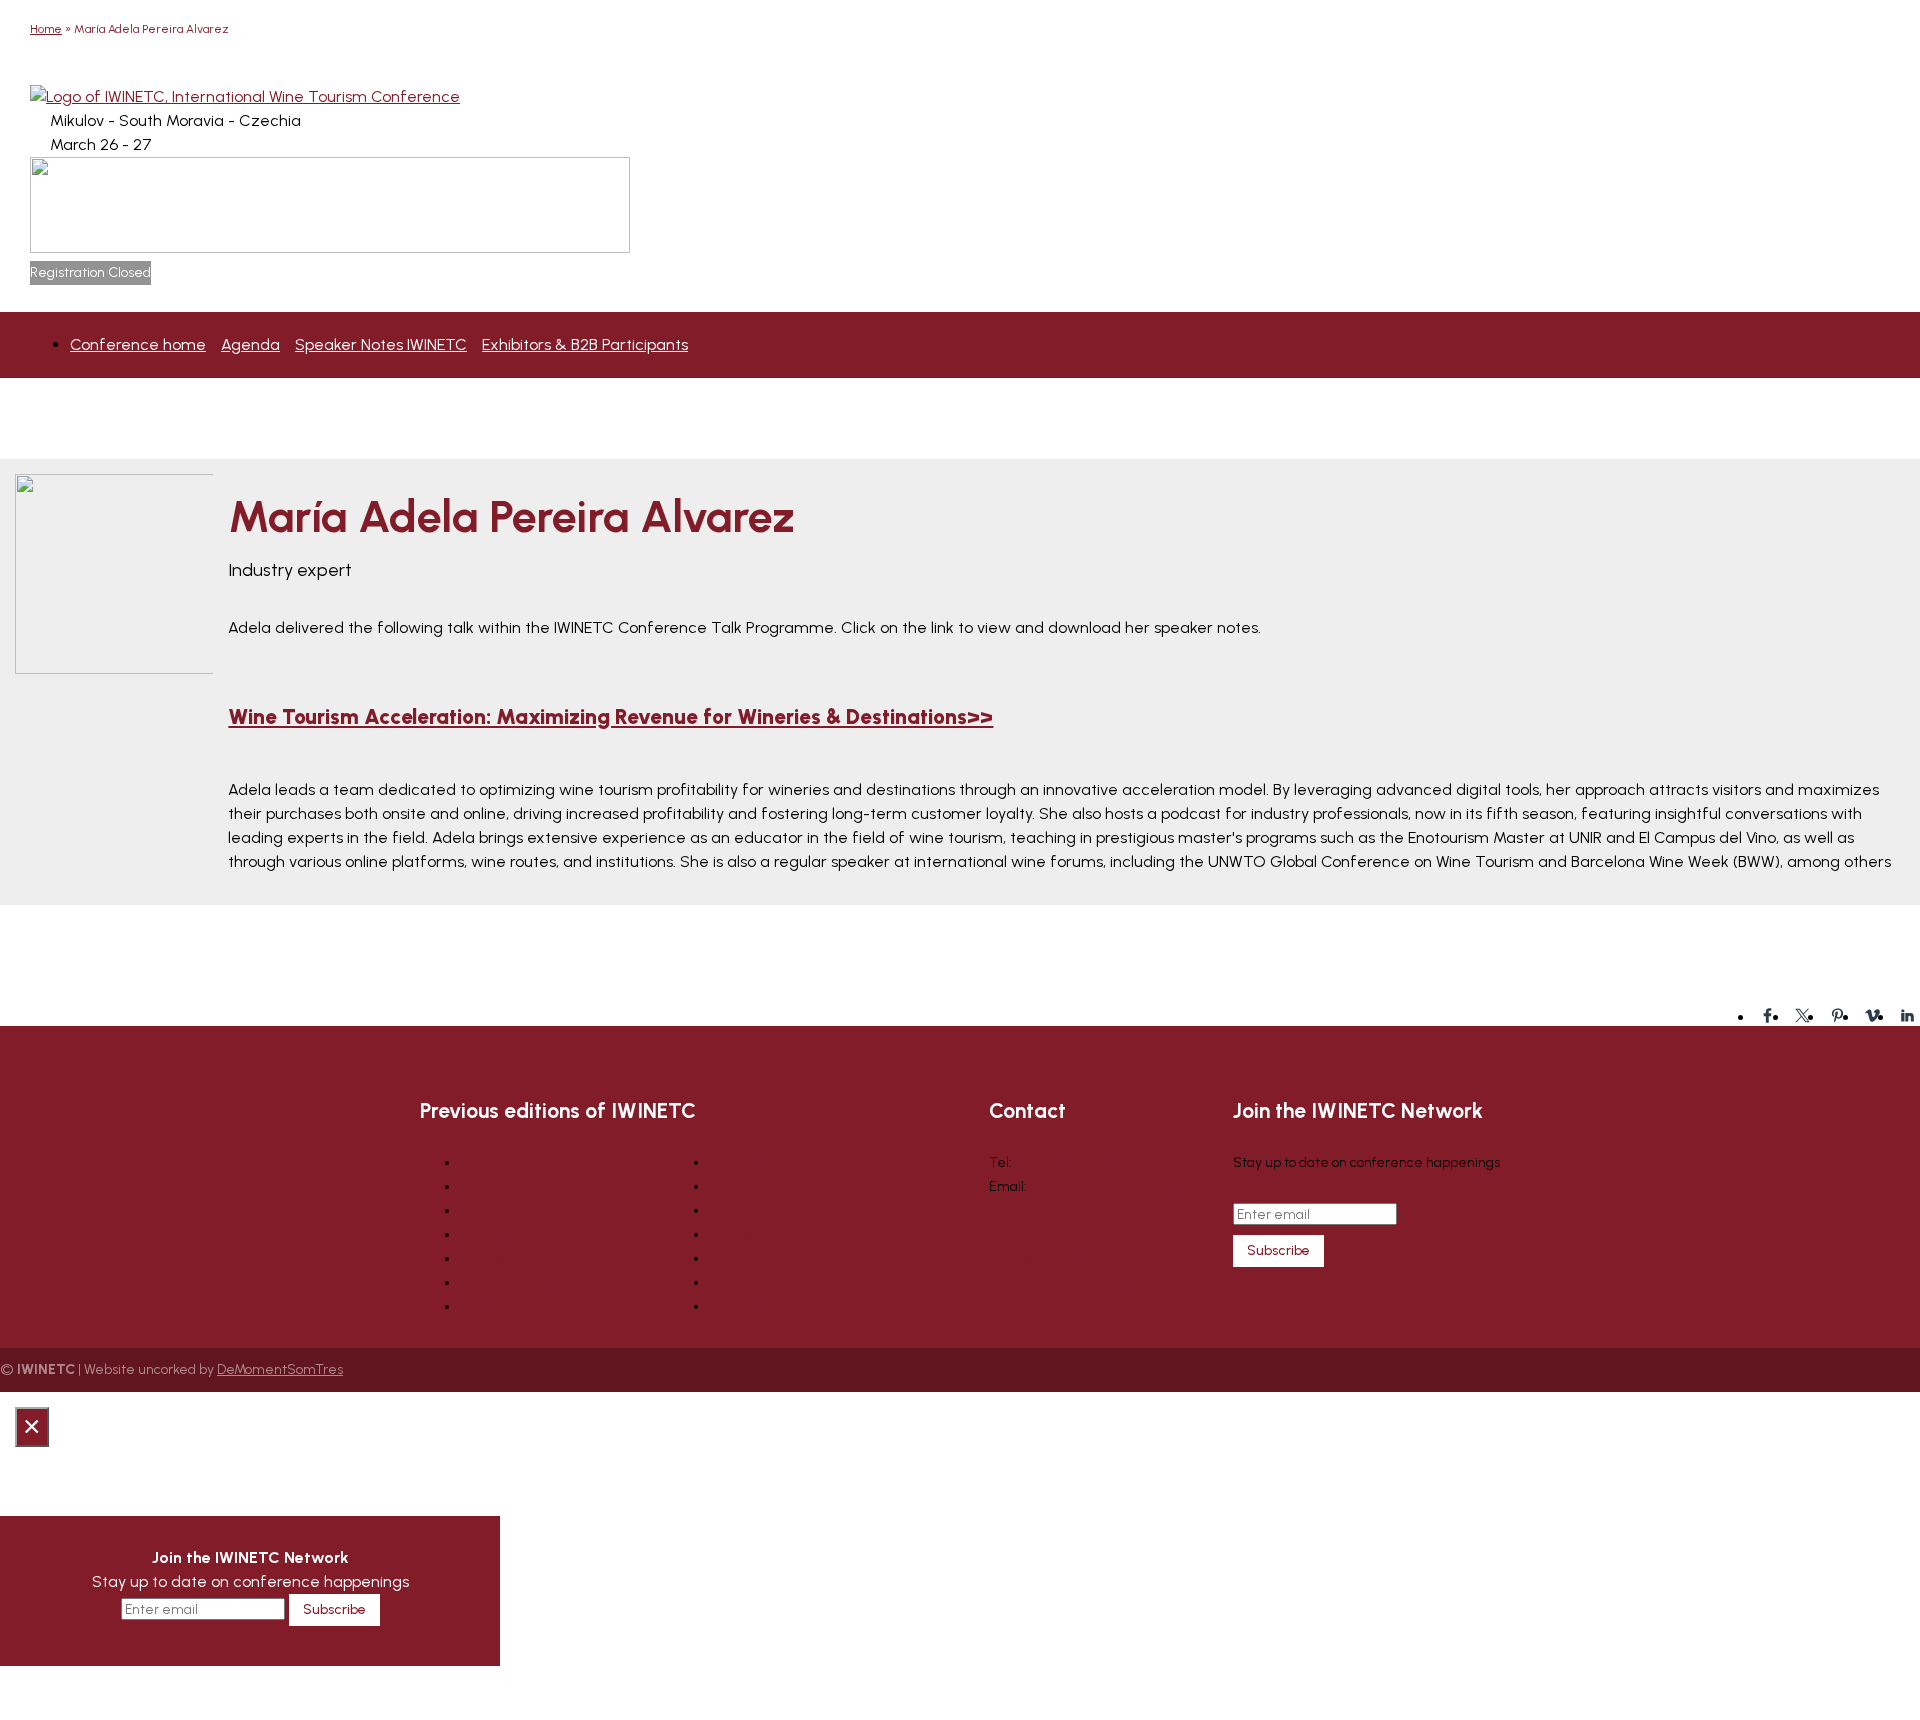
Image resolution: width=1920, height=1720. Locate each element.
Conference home (138, 344)
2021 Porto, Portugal (519, 1234)
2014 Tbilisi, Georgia (770, 1234)
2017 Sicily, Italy (756, 1162)
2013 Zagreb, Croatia (773, 1258)
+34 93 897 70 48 (1065, 1162)
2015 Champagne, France (789, 1210)
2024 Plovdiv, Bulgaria (527, 1186)
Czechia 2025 (503, 1162)
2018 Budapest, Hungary (535, 1306)
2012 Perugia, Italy (764, 1282)
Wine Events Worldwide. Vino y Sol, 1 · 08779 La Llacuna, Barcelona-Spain (1077, 1262)
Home (46, 29)
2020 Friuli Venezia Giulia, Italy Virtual (577, 1258)
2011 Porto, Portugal (766, 1306)
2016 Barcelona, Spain (776, 1186)
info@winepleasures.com (1109, 1186)
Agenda (250, 344)
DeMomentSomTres (280, 1369)
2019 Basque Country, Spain (546, 1282)
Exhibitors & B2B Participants (585, 344)
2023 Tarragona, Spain (530, 1210)
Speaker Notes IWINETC (381, 344)
